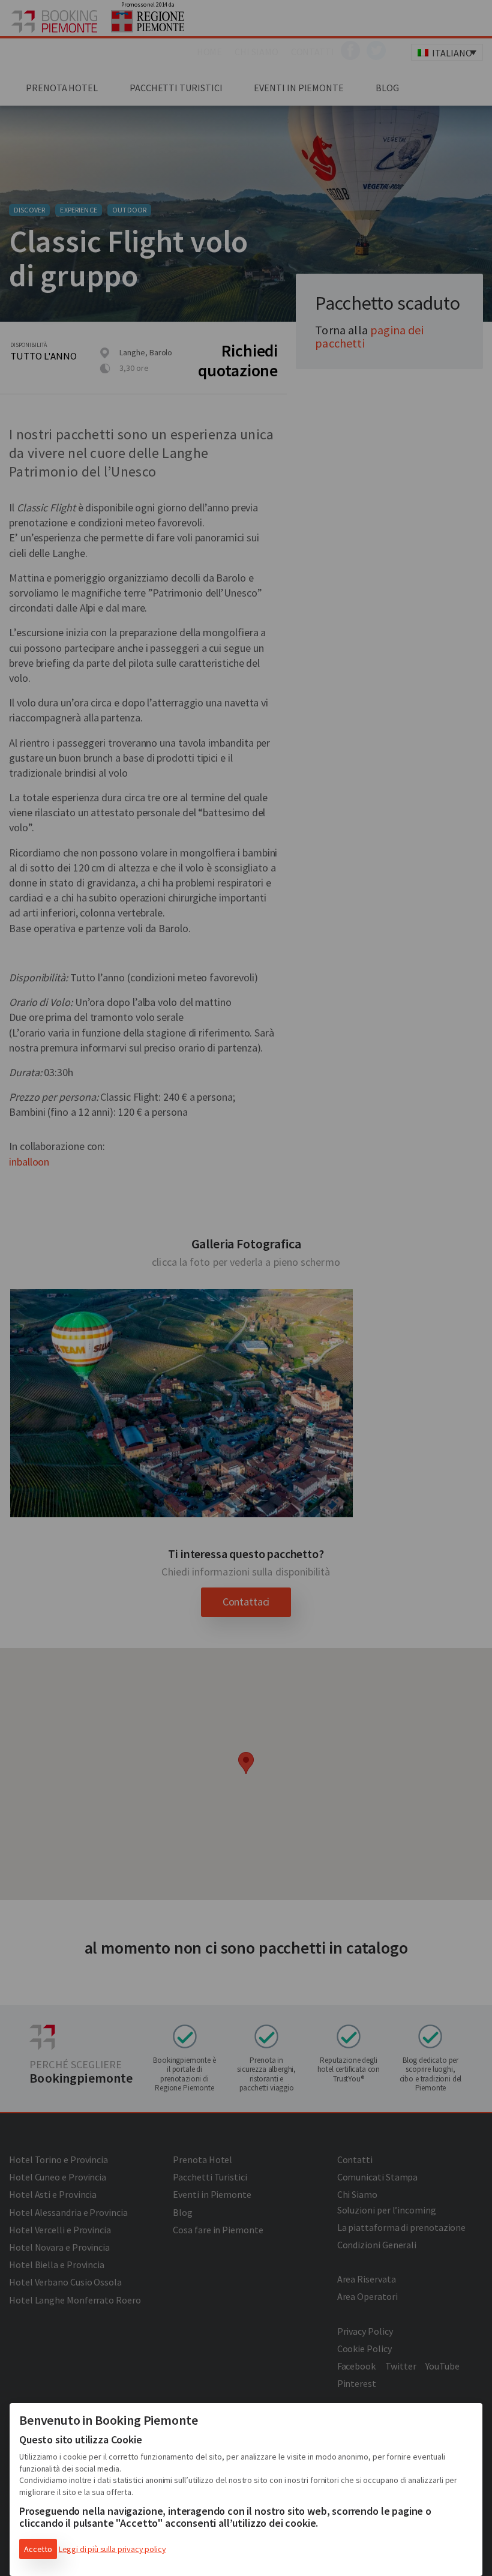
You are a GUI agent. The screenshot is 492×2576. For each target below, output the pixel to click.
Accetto (38, 2549)
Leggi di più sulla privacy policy (112, 2549)
